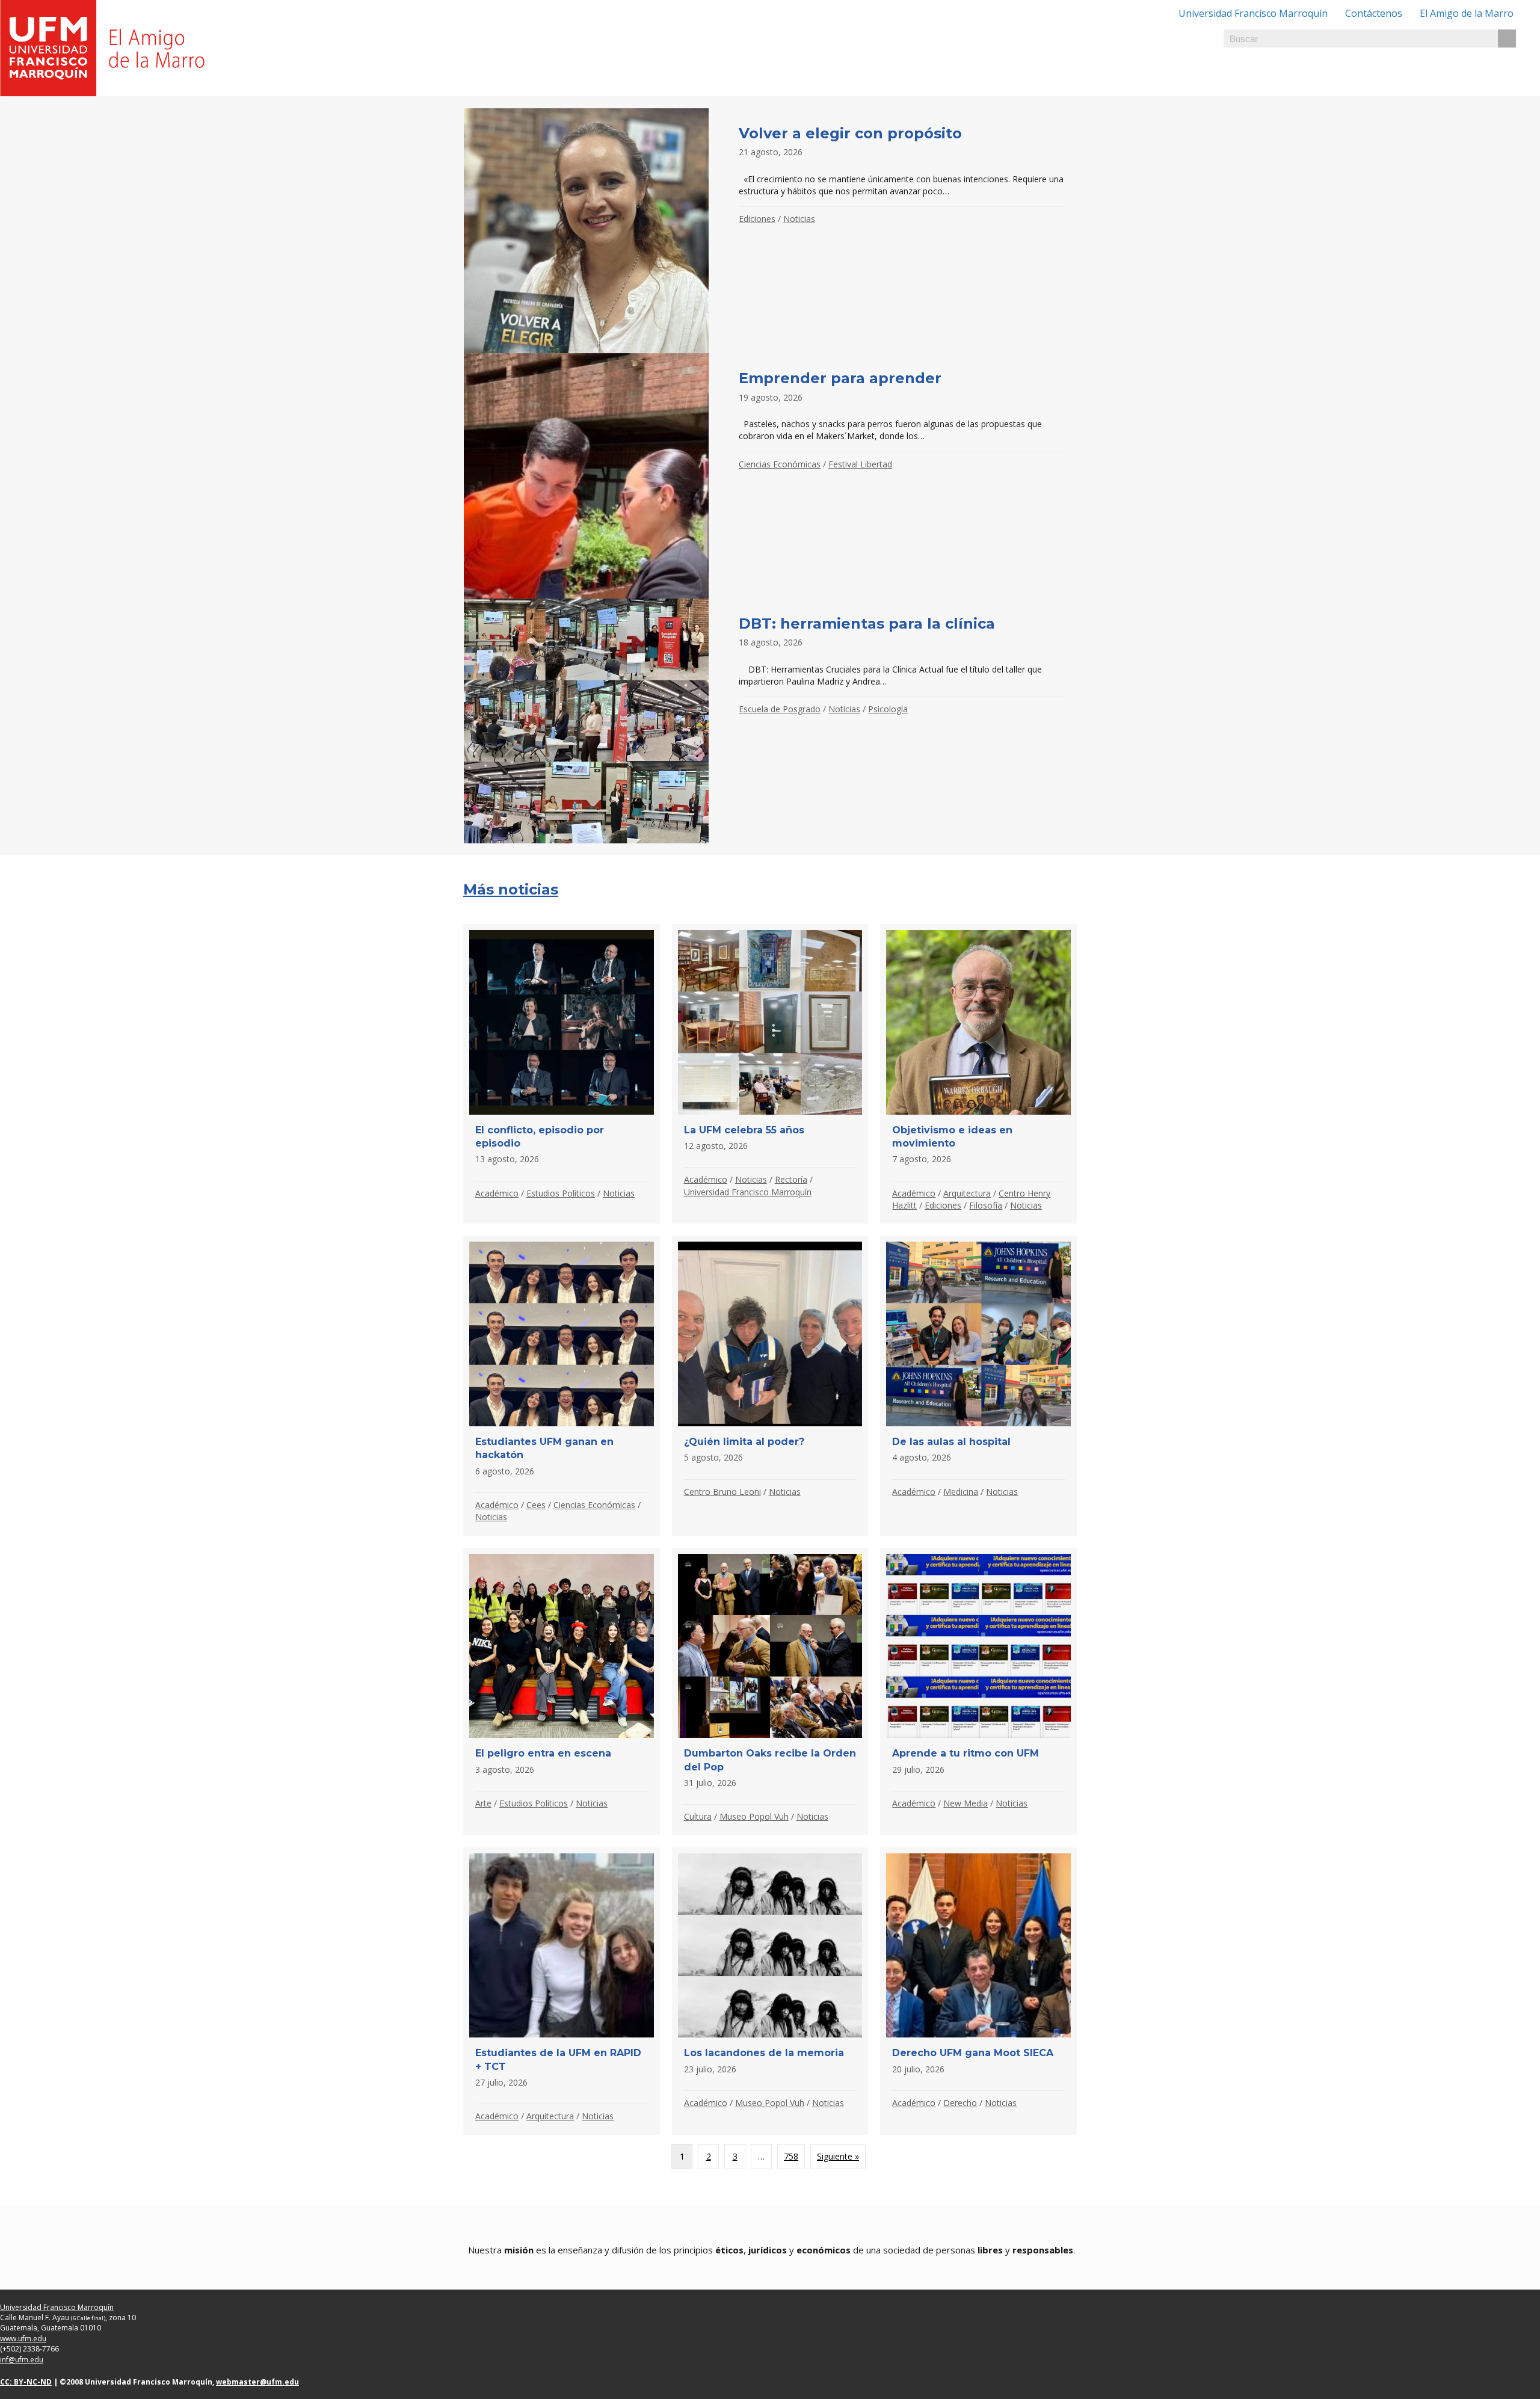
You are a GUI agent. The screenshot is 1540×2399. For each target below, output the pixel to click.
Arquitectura (967, 1193)
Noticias (799, 219)
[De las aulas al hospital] (978, 1385)
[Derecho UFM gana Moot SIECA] (978, 1991)
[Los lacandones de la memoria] (770, 1991)
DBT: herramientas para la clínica (867, 624)
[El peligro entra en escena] (562, 1692)
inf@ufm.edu (22, 2360)
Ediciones (757, 219)
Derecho (960, 2103)
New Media (966, 1803)
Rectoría (791, 1179)
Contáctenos (1374, 13)
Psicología (888, 709)
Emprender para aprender (840, 378)
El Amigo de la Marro (1467, 13)
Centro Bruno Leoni (722, 1492)
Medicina (961, 1492)
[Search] (1507, 38)
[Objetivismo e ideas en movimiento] (978, 1074)
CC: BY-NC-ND (26, 2382)
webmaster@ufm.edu (257, 2382)
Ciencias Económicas (780, 464)
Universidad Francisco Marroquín (1253, 13)
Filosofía (986, 1205)
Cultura (698, 1816)
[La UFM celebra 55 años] (770, 1074)
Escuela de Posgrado (780, 709)
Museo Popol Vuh (754, 1816)
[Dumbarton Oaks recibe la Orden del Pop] (770, 1692)
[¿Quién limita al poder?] (770, 1385)
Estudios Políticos (561, 1193)
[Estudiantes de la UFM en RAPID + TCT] (562, 1991)
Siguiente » (838, 2156)
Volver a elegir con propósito (850, 133)
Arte (483, 1803)
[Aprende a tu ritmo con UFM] (978, 1692)
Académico (497, 1193)
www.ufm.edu (23, 2339)
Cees (536, 1505)
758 (791, 2156)
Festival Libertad (860, 464)
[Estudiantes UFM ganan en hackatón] (562, 1385)
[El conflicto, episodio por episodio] (562, 1074)
